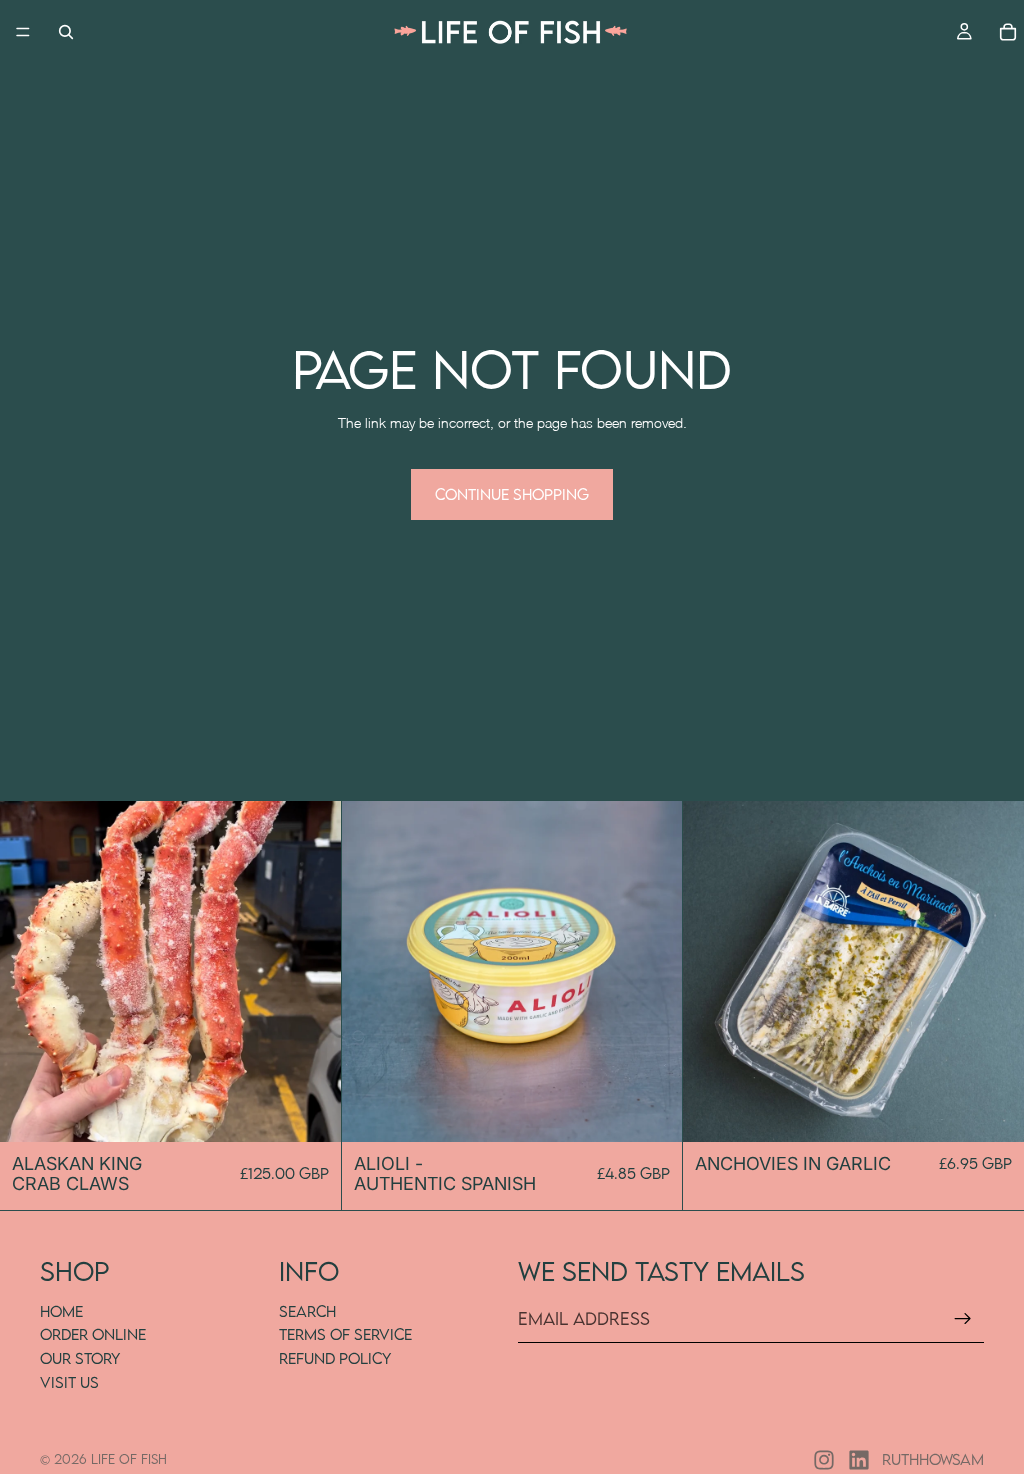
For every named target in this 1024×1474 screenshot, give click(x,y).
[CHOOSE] (310, 1111)
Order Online (93, 1334)
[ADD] (652, 1111)
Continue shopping (512, 494)
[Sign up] (963, 1319)
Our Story (80, 1358)
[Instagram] (824, 1460)
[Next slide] (311, 972)
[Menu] (23, 32)
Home (61, 1310)
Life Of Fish (129, 1459)
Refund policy (335, 1358)
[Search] (66, 32)
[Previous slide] (30, 972)
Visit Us (69, 1381)
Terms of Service (345, 1334)
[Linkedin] (859, 1460)
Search (307, 1310)
